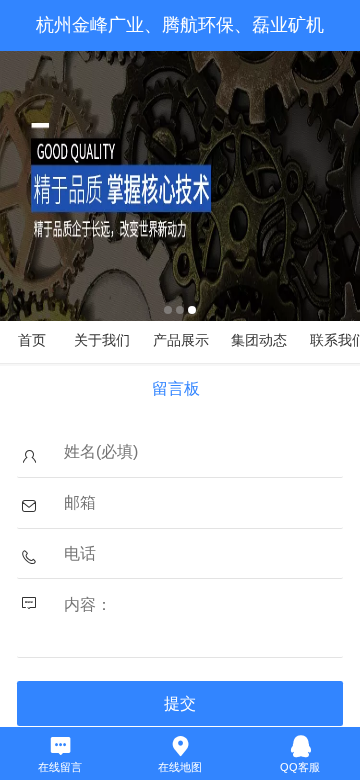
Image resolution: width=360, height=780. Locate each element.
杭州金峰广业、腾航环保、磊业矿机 (180, 25)
